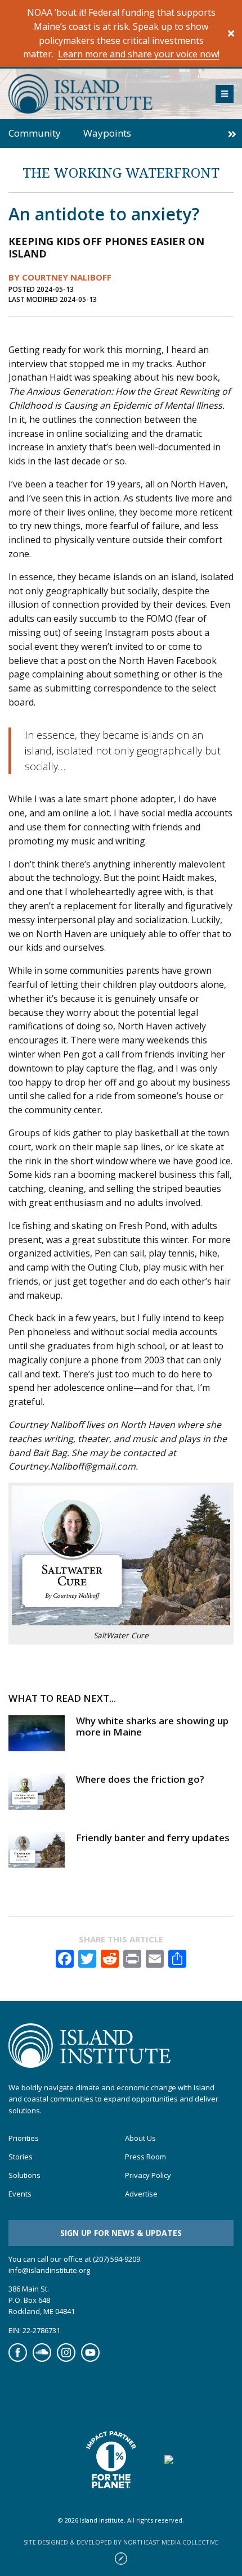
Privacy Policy (148, 2175)
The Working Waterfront (121, 172)
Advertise (141, 2194)
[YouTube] (90, 2359)
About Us (140, 2138)
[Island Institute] (104, 94)
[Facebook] (18, 2359)
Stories (21, 2157)
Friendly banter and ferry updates (153, 1838)
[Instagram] (66, 2359)
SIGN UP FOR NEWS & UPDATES (121, 2233)
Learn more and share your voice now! (139, 54)
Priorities (24, 2138)
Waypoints (107, 133)
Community (35, 133)
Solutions (24, 2175)
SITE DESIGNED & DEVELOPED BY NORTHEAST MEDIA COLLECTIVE (121, 2542)
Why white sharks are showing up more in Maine (152, 1726)
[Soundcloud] (42, 2359)
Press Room (145, 2157)
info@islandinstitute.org (49, 2270)
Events (20, 2194)
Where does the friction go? (140, 1779)
